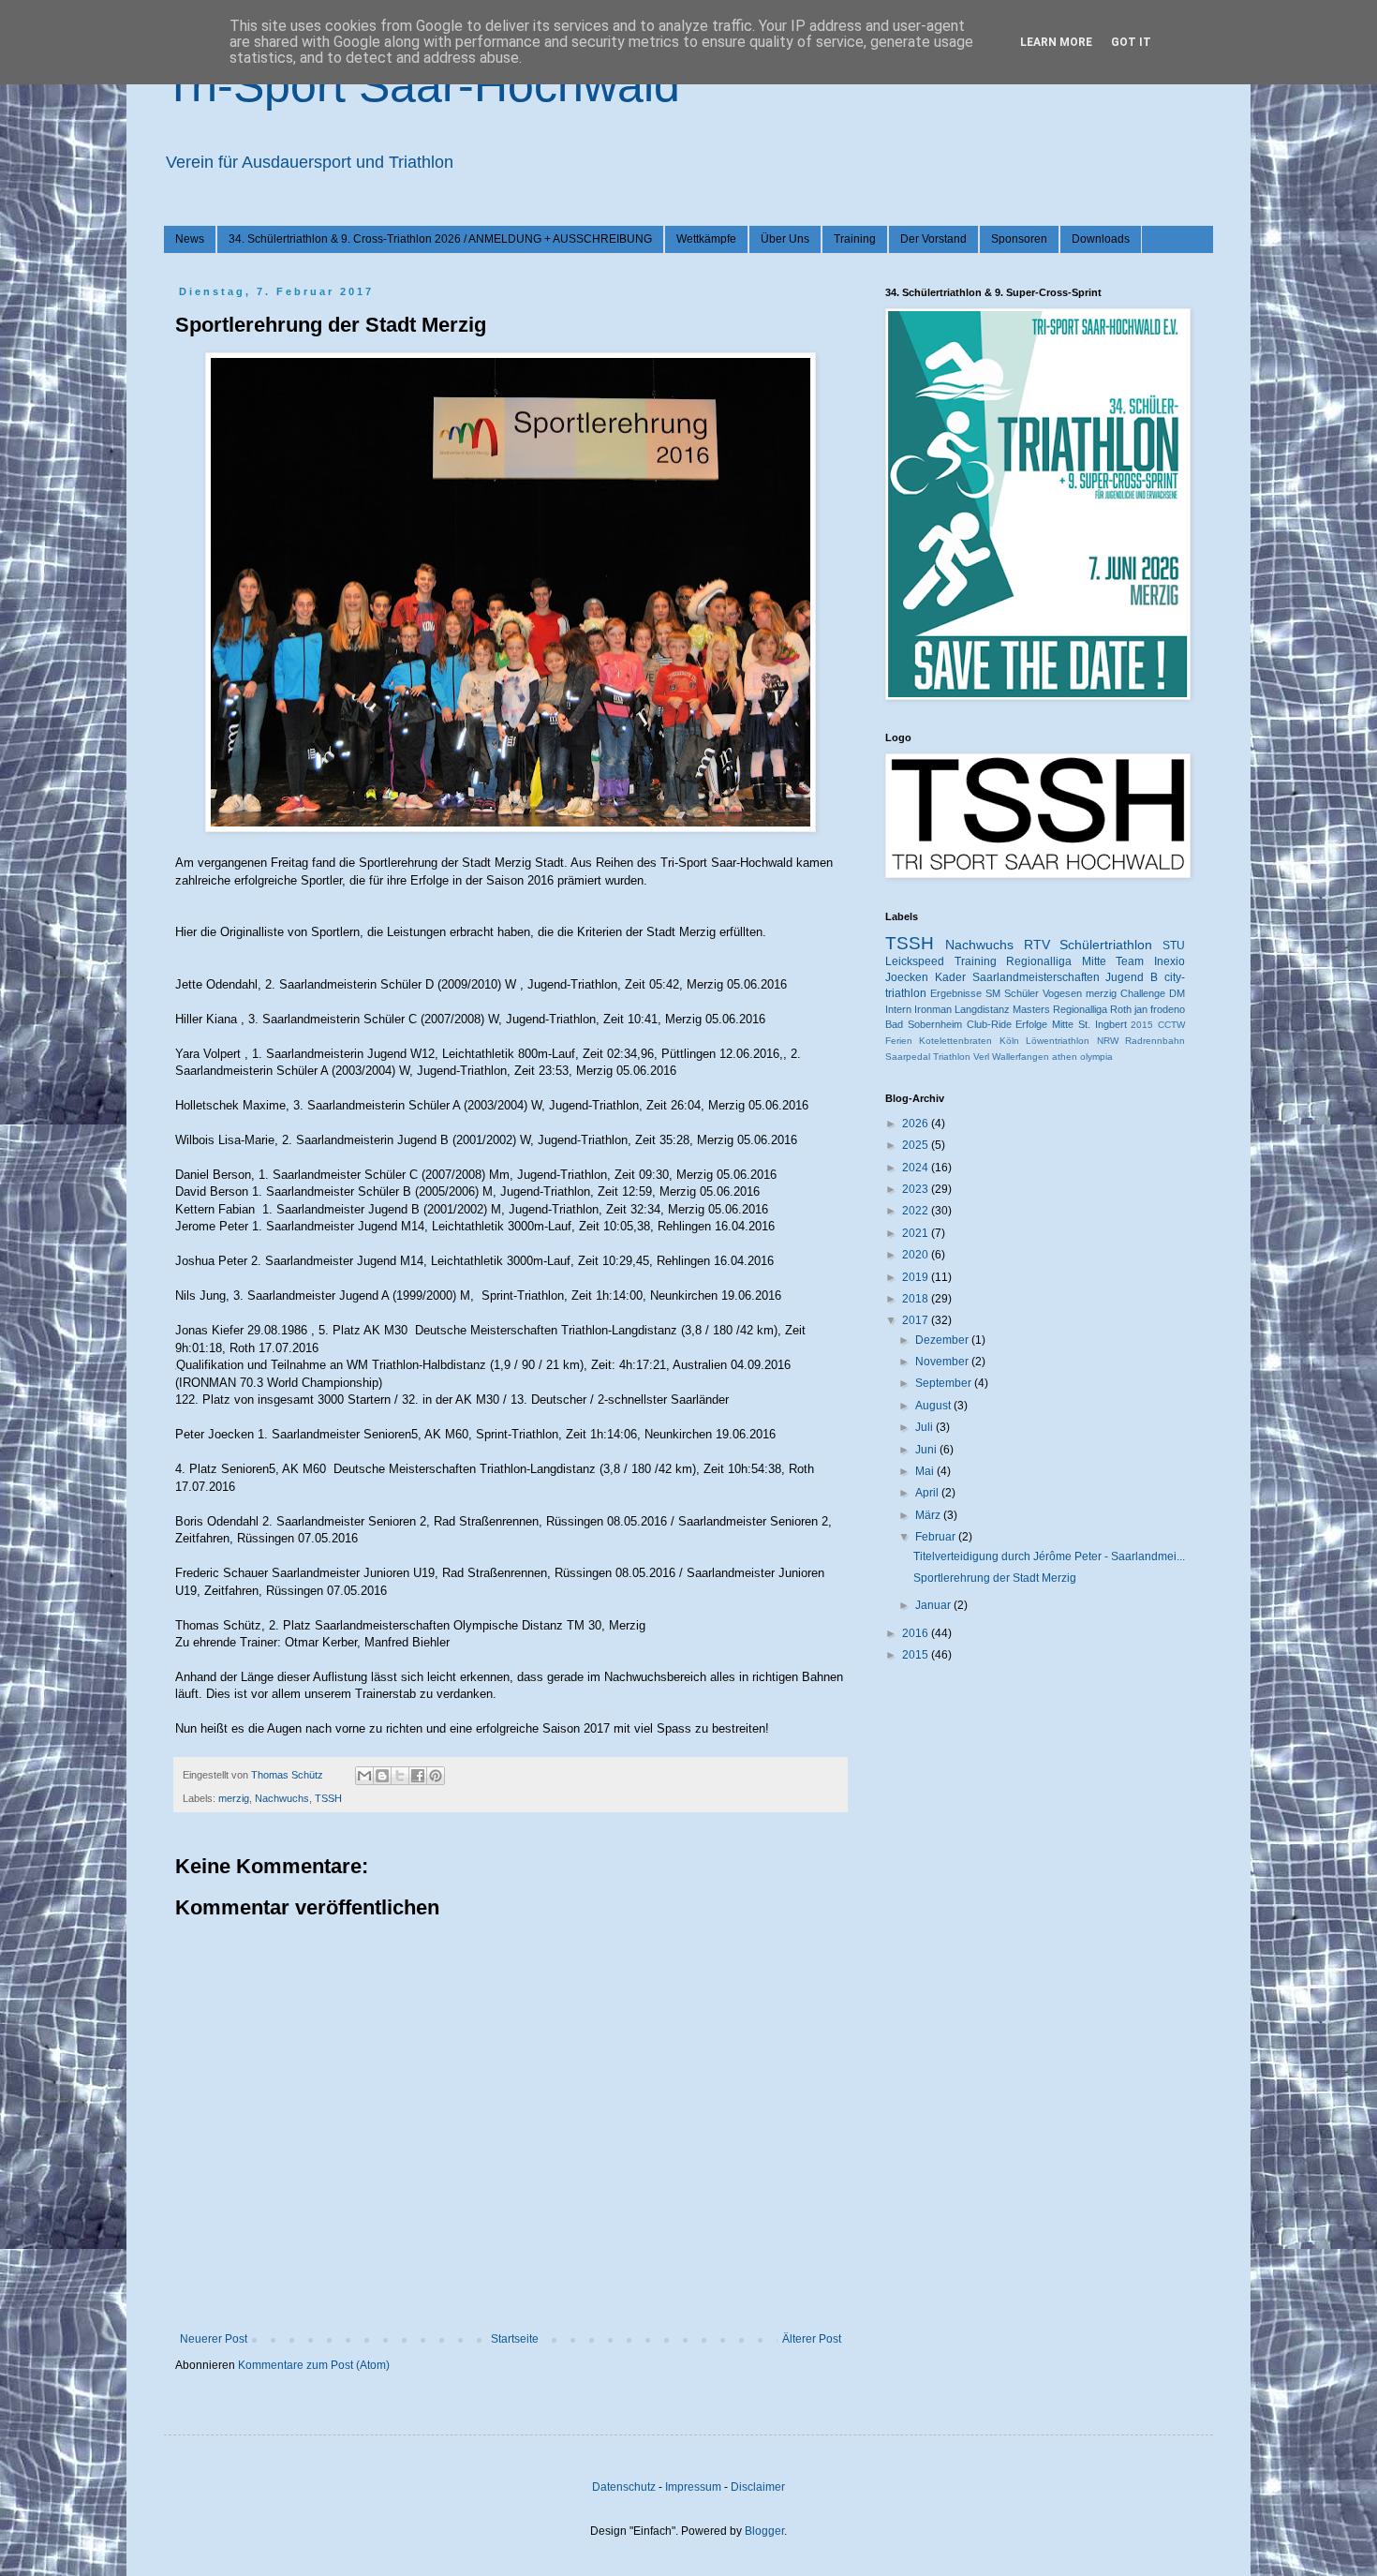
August (934, 1406)
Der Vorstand (933, 239)
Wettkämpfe (706, 239)
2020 (917, 1255)
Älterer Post (812, 2339)
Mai (926, 1471)
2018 (917, 1299)
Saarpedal (908, 1057)
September (945, 1383)
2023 (917, 1189)
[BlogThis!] (382, 1776)
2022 (917, 1211)
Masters (1031, 1009)
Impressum (693, 2487)
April (928, 1493)
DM (1177, 993)
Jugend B (1132, 977)
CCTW (1171, 1025)
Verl (981, 1057)
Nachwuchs (282, 1798)
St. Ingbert (1103, 1024)
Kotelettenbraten (955, 1041)
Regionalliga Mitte (1056, 961)
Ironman (933, 1009)
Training (855, 239)
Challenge (1143, 993)
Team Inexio (1150, 961)
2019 (917, 1277)
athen (1065, 1057)
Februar (937, 1537)
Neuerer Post (214, 2339)
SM (993, 993)
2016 (917, 1633)
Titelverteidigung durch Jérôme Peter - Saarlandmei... (1049, 1556)
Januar (934, 1605)
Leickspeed (915, 961)
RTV (1037, 945)
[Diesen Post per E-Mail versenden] (364, 1776)
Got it (1131, 42)
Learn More (1056, 42)
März (929, 1515)
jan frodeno (1160, 1009)
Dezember (943, 1340)
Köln (1009, 1041)
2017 (917, 1320)
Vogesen (1062, 993)
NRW (1108, 1041)
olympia (1096, 1057)
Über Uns (785, 239)
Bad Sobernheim (924, 1024)
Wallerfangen (1021, 1057)
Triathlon (952, 1057)
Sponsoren (1019, 239)
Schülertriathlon (1106, 945)
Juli (925, 1427)
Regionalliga (1080, 1009)
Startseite (515, 2339)
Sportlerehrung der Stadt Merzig (995, 1578)
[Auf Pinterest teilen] (436, 1776)
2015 (1142, 1025)
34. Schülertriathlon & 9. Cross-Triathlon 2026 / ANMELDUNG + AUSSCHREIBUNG (440, 239)
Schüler (1022, 993)
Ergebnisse (956, 993)
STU (1174, 946)
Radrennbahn (1155, 1041)
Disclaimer (758, 2487)
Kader (950, 977)
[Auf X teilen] (400, 1776)
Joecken (907, 977)
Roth (1121, 1009)
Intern (898, 1009)
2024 (917, 1168)
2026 (917, 1124)
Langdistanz (982, 1009)
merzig (234, 1798)
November (943, 1362)
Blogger (764, 2531)
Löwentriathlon (1058, 1041)
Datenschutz (624, 2487)
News (190, 239)
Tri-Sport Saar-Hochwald (422, 85)
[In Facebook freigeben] (418, 1776)
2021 (917, 1233)
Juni (927, 1450)
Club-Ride (989, 1024)
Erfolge (1031, 1024)
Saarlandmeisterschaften (1036, 977)
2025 (917, 1145)
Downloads (1101, 239)
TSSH (328, 1798)
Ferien (899, 1041)
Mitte (1063, 1024)
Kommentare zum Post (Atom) (314, 2365)
